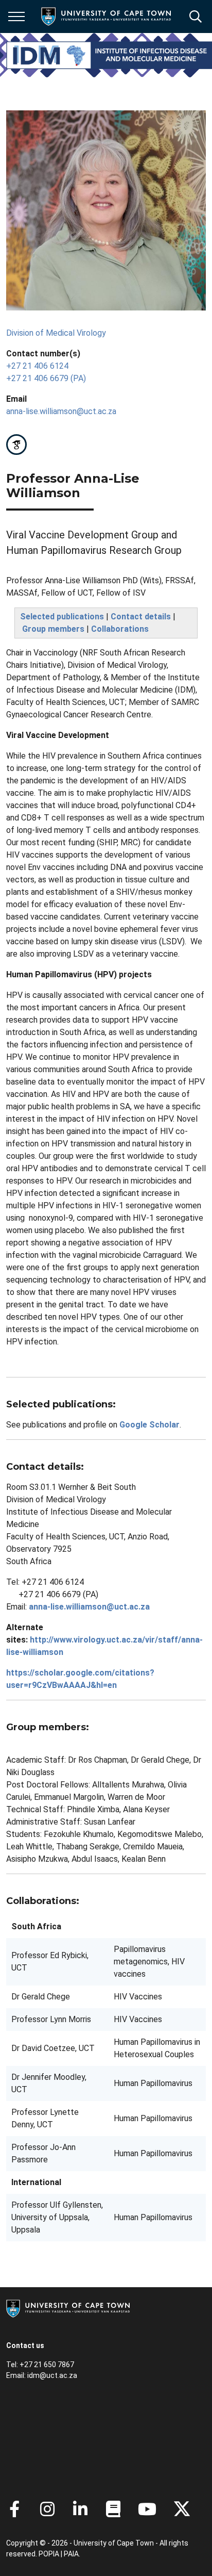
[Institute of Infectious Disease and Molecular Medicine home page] (109, 55)
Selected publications (62, 617)
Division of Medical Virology (56, 333)
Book (113, 2509)
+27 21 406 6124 (37, 366)
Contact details (141, 617)
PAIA (71, 2554)
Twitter (182, 2509)
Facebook (14, 2509)
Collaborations (120, 629)
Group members (53, 629)
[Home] (68, 2308)
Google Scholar (149, 1425)
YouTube (147, 2509)
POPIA (49, 2554)
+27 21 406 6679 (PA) (46, 378)
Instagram (47, 2509)
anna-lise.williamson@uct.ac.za (61, 411)
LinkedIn (80, 2509)
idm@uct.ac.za (52, 2375)
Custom (16, 445)
